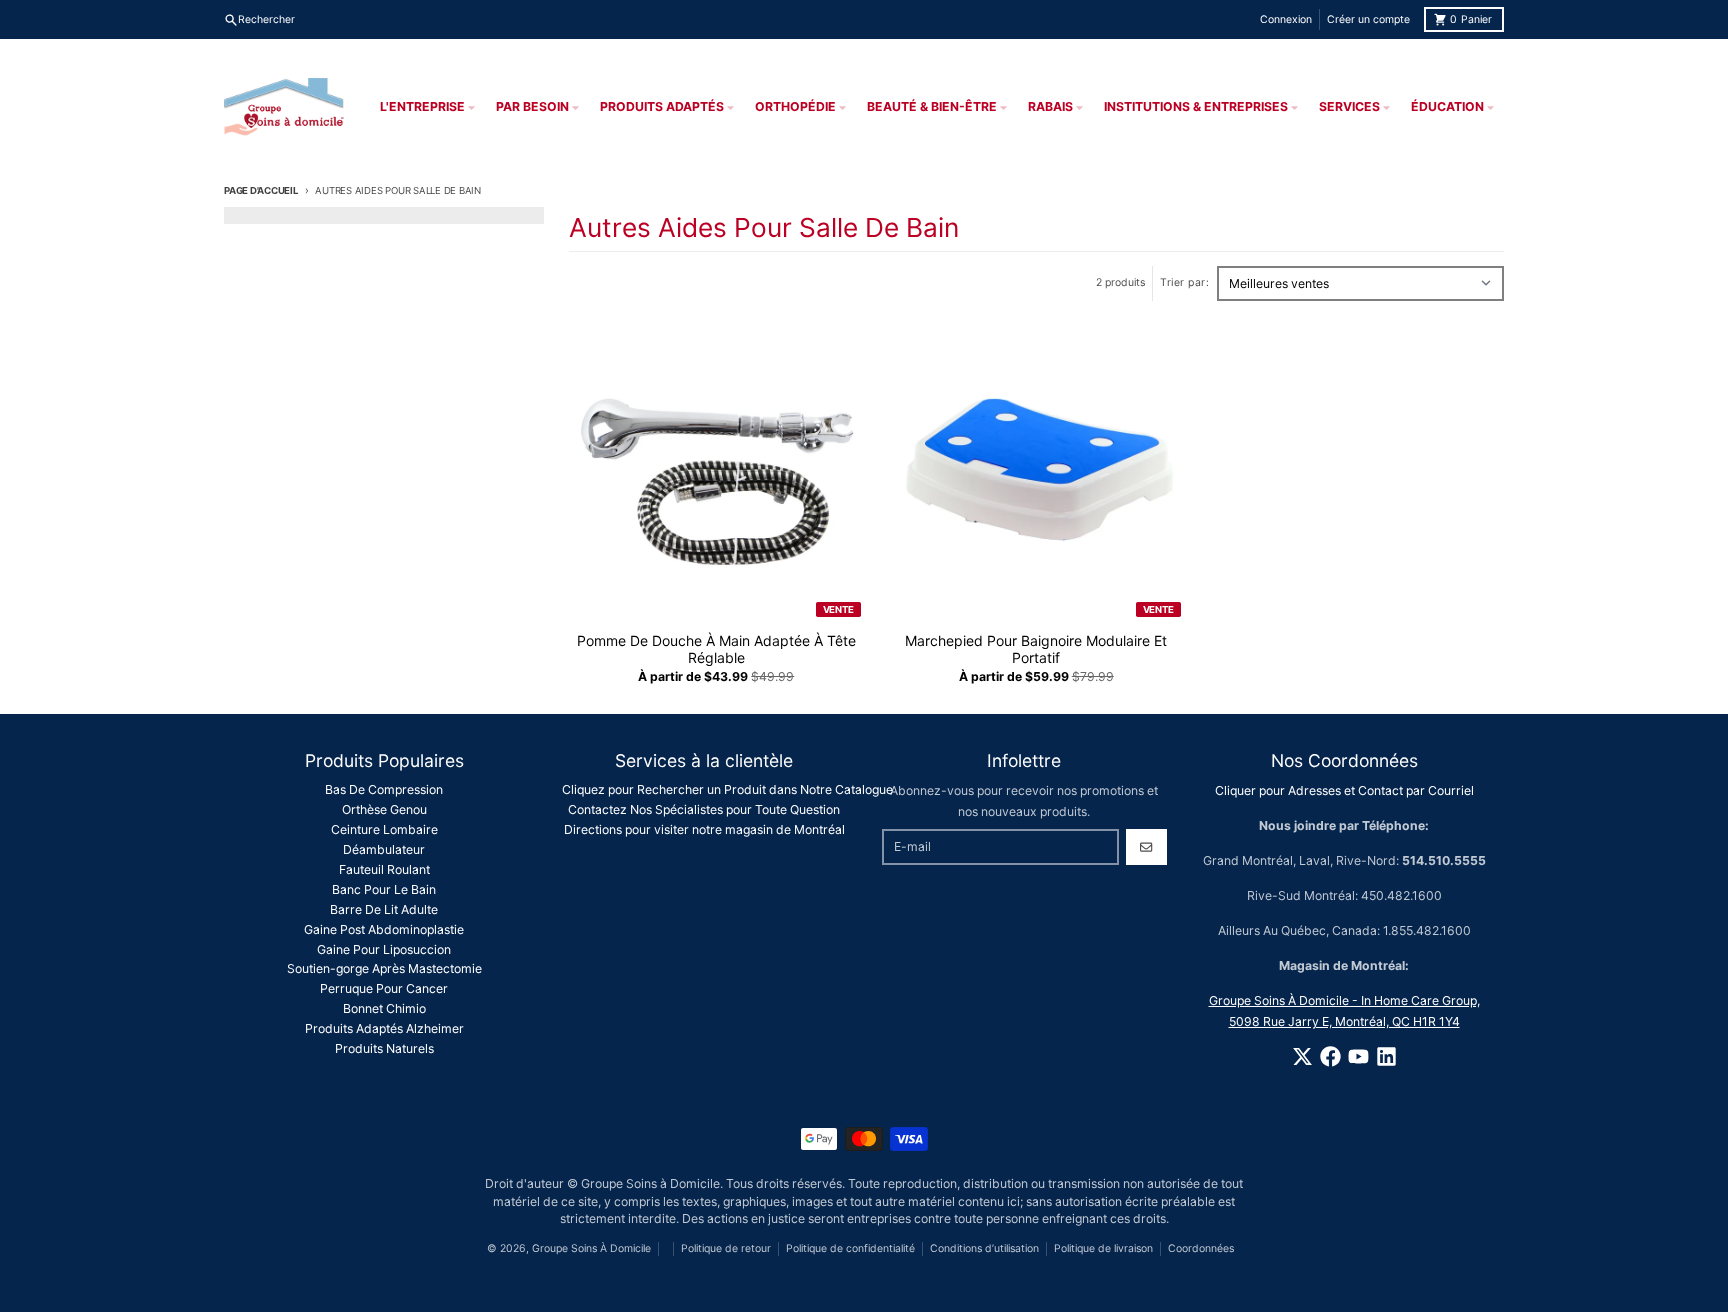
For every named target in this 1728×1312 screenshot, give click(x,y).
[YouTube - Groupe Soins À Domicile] (1358, 1056)
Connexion (1286, 19)
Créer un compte (1368, 19)
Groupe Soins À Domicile (591, 1248)
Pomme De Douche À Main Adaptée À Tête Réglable (716, 649)
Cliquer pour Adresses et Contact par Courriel (1344, 790)
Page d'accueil (261, 190)
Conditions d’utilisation (984, 1248)
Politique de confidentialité (850, 1248)
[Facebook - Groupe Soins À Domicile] (1330, 1056)
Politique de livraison (1103, 1248)
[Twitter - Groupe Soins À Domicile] (1302, 1056)
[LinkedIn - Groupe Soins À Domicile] (1386, 1056)
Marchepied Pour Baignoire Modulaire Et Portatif (1036, 649)
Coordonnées (1201, 1248)
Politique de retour (726, 1248)
